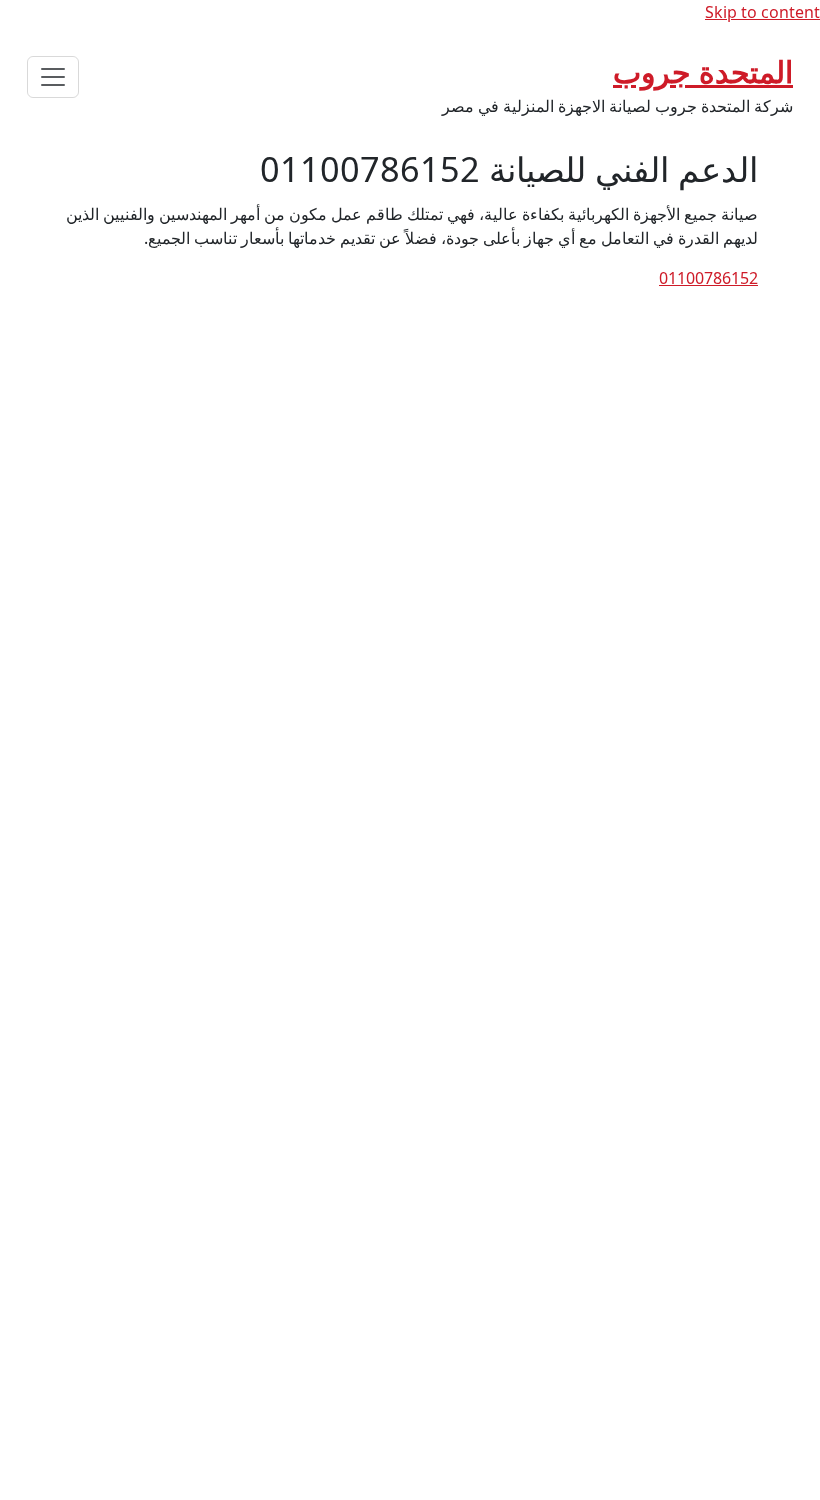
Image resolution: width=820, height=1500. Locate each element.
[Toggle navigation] (53, 77)
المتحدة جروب (703, 71)
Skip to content (762, 12)
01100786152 (708, 278)
